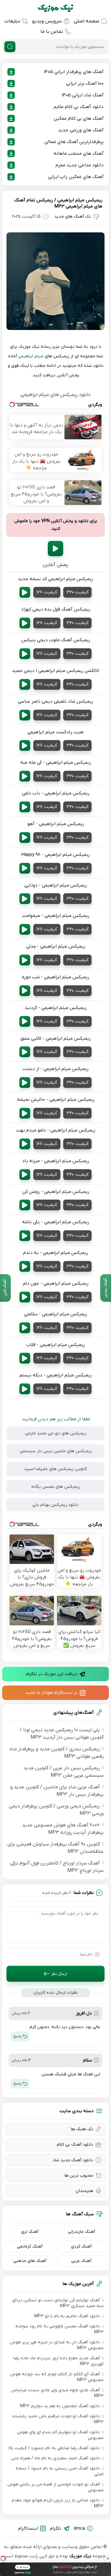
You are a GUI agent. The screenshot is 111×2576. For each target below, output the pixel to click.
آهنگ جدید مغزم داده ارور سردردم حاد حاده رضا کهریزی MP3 (58, 2361)
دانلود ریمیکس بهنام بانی (55, 1505)
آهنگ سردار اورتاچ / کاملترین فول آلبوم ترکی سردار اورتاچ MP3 (57, 1867)
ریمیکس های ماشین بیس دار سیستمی (56, 1451)
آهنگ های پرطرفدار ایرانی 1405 (74, 72)
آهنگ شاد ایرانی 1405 (83, 95)
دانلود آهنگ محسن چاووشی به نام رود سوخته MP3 (60, 2329)
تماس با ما (52, 32)
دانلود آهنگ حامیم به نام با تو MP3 (67, 2316)
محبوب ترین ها (79, 2176)
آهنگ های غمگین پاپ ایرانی (76, 177)
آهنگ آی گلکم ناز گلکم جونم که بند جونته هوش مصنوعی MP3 (57, 2377)
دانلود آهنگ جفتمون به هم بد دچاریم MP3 (60, 2406)
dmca (79, 2528)
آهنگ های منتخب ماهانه (79, 153)
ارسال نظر (59, 1974)
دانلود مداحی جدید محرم (80, 165)
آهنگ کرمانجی (30, 2246)
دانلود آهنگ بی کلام (75, 2145)
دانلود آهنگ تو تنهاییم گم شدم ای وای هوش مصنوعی (60, 2435)
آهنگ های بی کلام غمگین (79, 118)
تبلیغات (12, 21)
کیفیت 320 (78, 592)
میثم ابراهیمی (31, 356)
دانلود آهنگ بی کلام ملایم (79, 107)
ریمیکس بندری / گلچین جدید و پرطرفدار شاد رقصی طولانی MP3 (56, 1753)
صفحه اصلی (86, 21)
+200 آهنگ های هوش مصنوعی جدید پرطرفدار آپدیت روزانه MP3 (63, 1829)
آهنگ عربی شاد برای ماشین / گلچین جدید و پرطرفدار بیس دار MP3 (57, 1791)
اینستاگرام (28, 2528)
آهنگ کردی (81, 2246)
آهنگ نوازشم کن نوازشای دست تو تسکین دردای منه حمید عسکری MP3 (58, 2303)
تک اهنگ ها (82, 2129)
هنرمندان (84, 2191)
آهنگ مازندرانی (81, 2232)
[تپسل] (3, 2559)
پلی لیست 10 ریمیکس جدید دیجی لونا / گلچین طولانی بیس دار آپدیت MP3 (62, 1734)
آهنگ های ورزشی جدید (81, 130)
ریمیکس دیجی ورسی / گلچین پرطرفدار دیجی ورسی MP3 (56, 1810)
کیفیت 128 (47, 592)
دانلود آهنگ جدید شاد (73, 2160)
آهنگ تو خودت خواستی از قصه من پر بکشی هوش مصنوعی (55, 2487)
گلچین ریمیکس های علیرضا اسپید (55, 1469)
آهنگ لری (30, 2232)
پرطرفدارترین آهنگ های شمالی (74, 142)
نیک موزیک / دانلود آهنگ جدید (55, 8)
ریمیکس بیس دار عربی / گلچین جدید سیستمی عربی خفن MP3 (64, 1772)
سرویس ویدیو (47, 21)
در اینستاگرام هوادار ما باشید (52, 1693)
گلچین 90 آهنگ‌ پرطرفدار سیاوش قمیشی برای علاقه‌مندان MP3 (55, 1848)
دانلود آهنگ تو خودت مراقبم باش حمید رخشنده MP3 (58, 2419)
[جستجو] (10, 47)
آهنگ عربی (81, 2261)
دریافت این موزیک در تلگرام (52, 1674)
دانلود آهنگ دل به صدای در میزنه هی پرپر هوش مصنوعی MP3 (57, 2345)
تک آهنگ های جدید (73, 217)
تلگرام (56, 2528)
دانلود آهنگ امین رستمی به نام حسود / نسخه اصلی (60, 2471)
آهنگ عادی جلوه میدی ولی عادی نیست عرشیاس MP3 (57, 2393)
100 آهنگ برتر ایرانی (85, 83)
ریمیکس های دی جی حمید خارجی (55, 1433)
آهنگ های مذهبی (30, 2261)
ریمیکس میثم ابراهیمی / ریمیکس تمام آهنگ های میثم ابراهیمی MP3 (58, 203)
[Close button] (108, 2559)
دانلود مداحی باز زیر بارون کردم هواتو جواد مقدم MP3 (58, 2503)
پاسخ (18, 2036)
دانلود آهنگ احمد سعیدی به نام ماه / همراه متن (55, 2458)
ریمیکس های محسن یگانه (56, 1487)
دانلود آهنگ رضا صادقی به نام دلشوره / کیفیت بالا (54, 2448)
